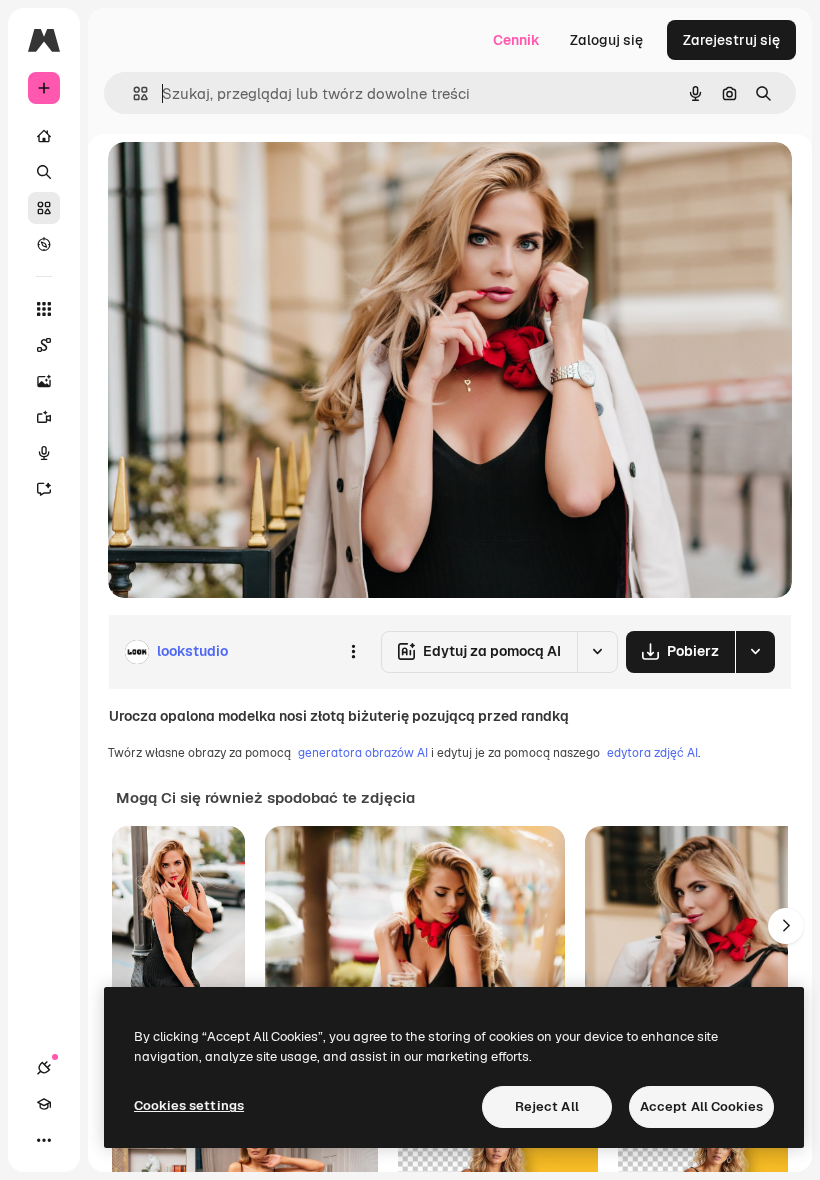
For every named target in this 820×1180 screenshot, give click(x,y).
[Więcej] (44, 1140)
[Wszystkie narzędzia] (44, 309)
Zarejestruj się (731, 40)
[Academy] (44, 1104)
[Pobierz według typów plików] (755, 652)
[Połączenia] (44, 1068)
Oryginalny (246, 179)
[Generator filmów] (44, 417)
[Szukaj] (44, 172)
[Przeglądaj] (44, 244)
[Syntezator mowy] (44, 453)
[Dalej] (786, 926)
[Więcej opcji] (353, 652)
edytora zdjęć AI (652, 753)
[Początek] (44, 136)
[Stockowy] (44, 208)
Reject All (547, 1106)
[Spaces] (44, 345)
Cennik (516, 40)
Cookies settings (189, 1105)
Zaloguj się (606, 40)
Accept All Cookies (701, 1106)
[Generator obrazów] (44, 381)
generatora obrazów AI (363, 753)
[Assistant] (44, 489)
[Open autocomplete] (132, 93)
